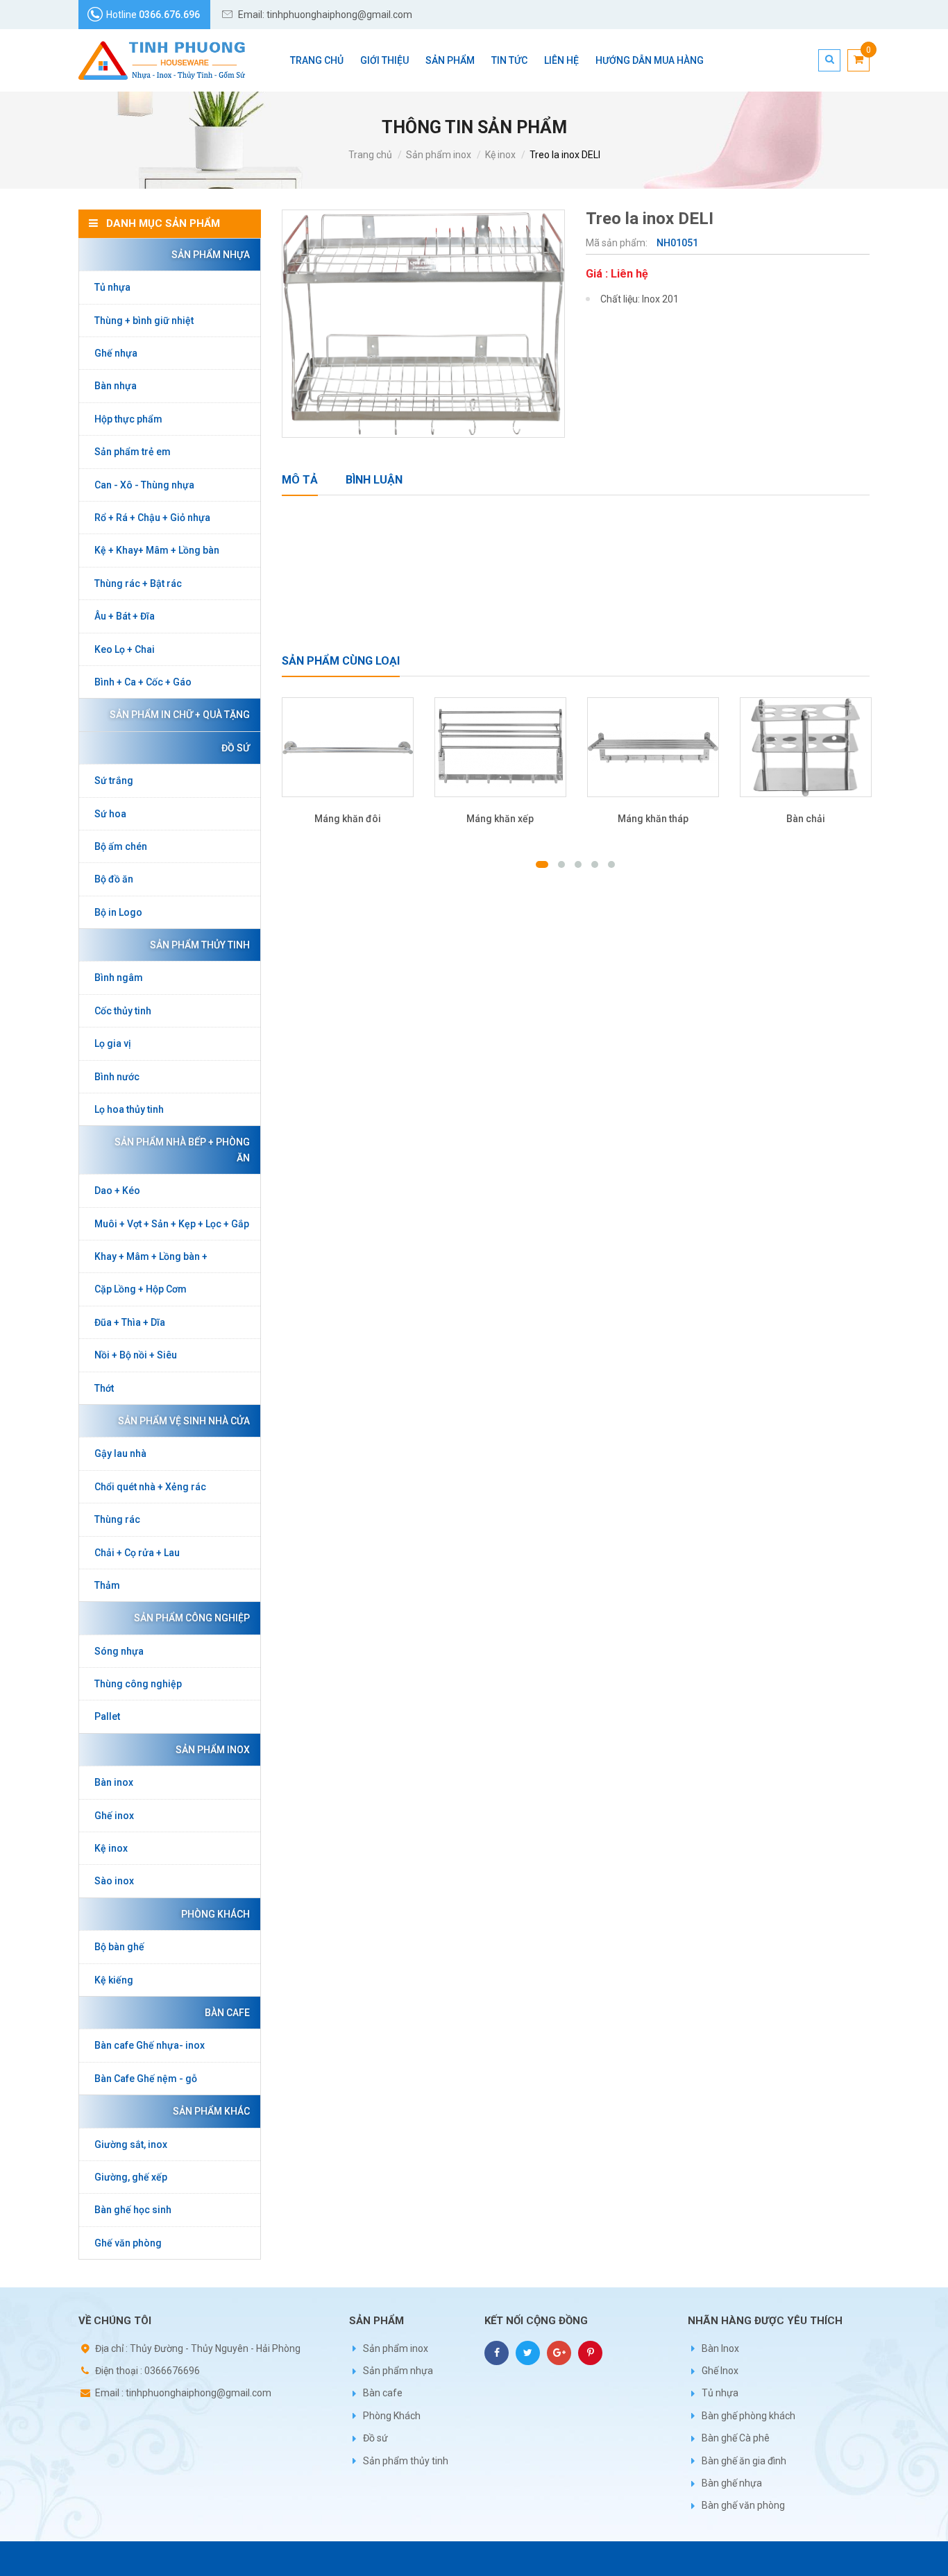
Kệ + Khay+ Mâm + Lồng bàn (157, 550)
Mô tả (300, 480)
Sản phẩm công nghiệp (192, 1618)
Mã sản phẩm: (618, 243)
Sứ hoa (110, 814)
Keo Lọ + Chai (125, 649)
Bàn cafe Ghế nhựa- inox (150, 2045)
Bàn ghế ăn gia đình (744, 2461)
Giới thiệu (384, 60)
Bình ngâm (119, 978)
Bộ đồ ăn (114, 879)
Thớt (104, 1388)
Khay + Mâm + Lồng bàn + (151, 1256)
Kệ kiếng (114, 1980)
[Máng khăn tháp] (653, 748)
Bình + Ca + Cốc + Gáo (143, 682)
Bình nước (117, 1077)
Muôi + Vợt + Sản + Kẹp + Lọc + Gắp (172, 1224)
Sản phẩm (450, 60)
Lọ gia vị (113, 1043)
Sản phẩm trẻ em (133, 452)
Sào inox (114, 1881)
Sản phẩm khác (211, 2111)
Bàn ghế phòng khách (748, 2416)
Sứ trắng (114, 781)
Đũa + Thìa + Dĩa (130, 1322)
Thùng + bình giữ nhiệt (144, 321)
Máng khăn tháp (653, 819)
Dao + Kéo (117, 1191)
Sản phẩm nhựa (211, 255)
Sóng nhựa (119, 1651)
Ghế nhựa (116, 353)
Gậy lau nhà (120, 1453)
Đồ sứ (236, 748)
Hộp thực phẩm (128, 419)
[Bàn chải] (806, 748)
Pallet (107, 1716)
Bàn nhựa (116, 386)
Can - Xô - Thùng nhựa (144, 485)
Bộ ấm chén (121, 846)
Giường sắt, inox (131, 2144)
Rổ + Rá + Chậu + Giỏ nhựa (152, 518)
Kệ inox (500, 155)
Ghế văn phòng (128, 2243)
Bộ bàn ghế (119, 1947)
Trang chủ (317, 60)
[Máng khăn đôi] (348, 748)
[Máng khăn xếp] (500, 748)
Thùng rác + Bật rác (138, 583)
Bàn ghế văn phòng (743, 2505)
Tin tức (509, 60)
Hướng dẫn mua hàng (650, 60)
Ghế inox (114, 1816)
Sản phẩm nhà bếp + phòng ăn (182, 1150)
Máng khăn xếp (500, 819)
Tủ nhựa (112, 287)
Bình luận (374, 480)
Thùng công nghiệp (138, 1684)
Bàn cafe (227, 2013)
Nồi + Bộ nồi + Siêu (136, 1355)
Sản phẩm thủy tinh (200, 945)
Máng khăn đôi (348, 819)
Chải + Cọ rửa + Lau (137, 1553)
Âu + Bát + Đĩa (125, 616)
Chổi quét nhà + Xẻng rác (150, 1487)
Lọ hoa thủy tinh (129, 1109)
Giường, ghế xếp (131, 2177)
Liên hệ (561, 60)
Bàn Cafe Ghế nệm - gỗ (146, 2079)
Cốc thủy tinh (123, 1011)
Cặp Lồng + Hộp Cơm (141, 1289)
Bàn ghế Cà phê (736, 2438)
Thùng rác (117, 1519)
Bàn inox (114, 1782)
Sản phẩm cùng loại (341, 661)
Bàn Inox (720, 2348)
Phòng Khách (215, 1914)
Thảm (107, 1585)
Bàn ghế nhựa (732, 2483)
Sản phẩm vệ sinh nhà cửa (184, 1421)
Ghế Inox (720, 2371)
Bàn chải (806, 819)
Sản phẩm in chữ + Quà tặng (180, 715)
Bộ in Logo (118, 912)
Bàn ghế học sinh (133, 2210)
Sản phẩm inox (439, 155)
